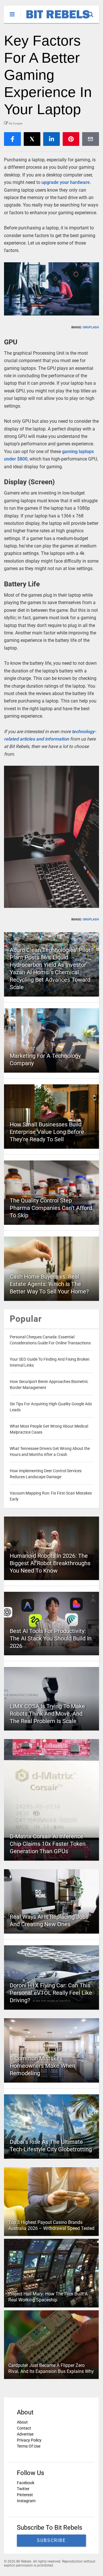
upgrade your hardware (66, 182)
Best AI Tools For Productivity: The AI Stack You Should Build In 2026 (51, 1638)
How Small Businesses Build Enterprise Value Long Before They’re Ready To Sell (47, 1132)
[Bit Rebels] (55, 19)
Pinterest (25, 2495)
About (22, 2422)
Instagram (26, 2501)
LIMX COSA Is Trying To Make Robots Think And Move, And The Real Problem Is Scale (47, 1714)
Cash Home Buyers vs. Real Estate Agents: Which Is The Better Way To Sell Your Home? (49, 1284)
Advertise (25, 2434)
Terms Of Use (29, 2446)
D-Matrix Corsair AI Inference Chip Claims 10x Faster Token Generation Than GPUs (48, 1844)
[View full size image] (51, 289)
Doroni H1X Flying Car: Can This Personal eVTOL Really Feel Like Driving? (51, 1993)
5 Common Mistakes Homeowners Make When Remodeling (42, 2066)
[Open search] (93, 12)
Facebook (26, 2483)
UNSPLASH (91, 327)
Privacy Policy (29, 2440)
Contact (24, 2428)
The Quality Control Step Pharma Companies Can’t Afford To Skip (51, 1208)
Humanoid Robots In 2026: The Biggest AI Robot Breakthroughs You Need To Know (50, 1563)
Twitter (23, 2489)
